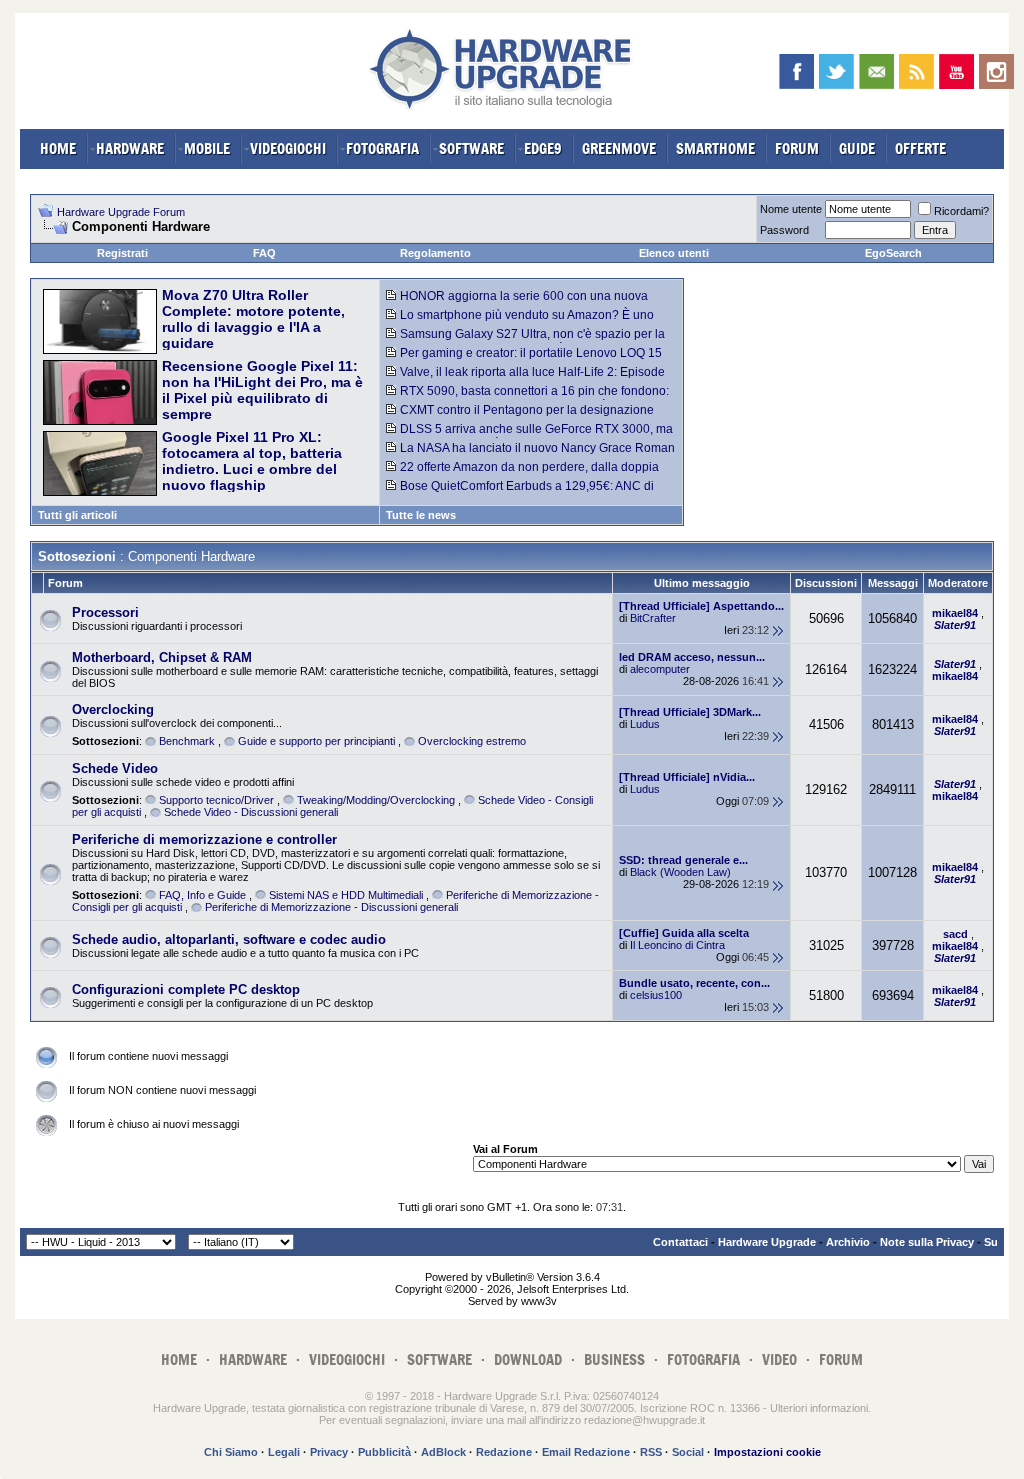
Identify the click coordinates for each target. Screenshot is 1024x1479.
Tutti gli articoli (77, 515)
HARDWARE (130, 148)
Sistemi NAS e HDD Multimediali (346, 895)
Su (991, 1242)
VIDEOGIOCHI (288, 148)
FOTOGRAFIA (382, 148)
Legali (284, 1452)
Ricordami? (961, 211)
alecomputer (660, 669)
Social (688, 1452)
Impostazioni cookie (767, 1452)
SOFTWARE (471, 148)
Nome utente (791, 209)
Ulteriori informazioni (819, 1408)
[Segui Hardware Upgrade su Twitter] (836, 71)
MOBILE (207, 148)
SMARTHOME (715, 148)
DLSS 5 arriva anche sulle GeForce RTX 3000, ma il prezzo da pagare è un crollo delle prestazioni (529, 436)
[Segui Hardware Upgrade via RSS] (916, 71)
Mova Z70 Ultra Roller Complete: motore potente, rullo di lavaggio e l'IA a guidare (253, 319)
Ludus (645, 724)
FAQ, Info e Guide (202, 895)
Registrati (122, 253)
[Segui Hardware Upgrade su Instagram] (996, 71)
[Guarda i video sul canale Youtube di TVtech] (956, 71)
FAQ (264, 253)
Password (784, 230)
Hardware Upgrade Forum (121, 212)
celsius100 (656, 995)
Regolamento (435, 253)
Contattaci (680, 1242)
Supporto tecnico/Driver (216, 800)
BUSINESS (614, 1359)
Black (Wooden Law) (680, 872)
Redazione (504, 1452)
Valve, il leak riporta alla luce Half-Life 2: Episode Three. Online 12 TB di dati (525, 379)
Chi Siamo (231, 1452)
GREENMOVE (619, 148)
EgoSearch (893, 253)
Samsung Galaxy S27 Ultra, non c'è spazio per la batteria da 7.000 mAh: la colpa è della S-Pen (525, 341)
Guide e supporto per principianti (316, 741)
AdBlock (443, 1452)
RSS (651, 1452)
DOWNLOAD (528, 1359)
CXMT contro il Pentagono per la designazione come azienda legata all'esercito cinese (520, 417)
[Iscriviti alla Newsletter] (876, 71)
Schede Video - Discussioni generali (251, 812)
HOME (58, 148)
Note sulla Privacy (927, 1242)
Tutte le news (421, 515)
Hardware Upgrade (767, 1242)
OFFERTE (920, 148)
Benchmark (187, 741)
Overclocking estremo (472, 741)
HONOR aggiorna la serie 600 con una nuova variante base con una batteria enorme (517, 303)
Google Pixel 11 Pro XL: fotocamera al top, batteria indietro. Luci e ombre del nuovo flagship (252, 461)
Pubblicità (384, 1452)
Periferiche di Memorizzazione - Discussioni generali (331, 907)
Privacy (329, 1452)
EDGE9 (543, 148)
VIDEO (779, 1359)
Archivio (848, 1242)
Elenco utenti (674, 253)
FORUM (797, 148)
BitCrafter (653, 618)
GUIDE (857, 148)
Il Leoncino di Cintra (677, 945)
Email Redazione (586, 1452)
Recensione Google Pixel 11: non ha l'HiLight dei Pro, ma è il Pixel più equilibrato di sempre (262, 390)
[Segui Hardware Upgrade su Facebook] (796, 71)
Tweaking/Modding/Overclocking (376, 800)
